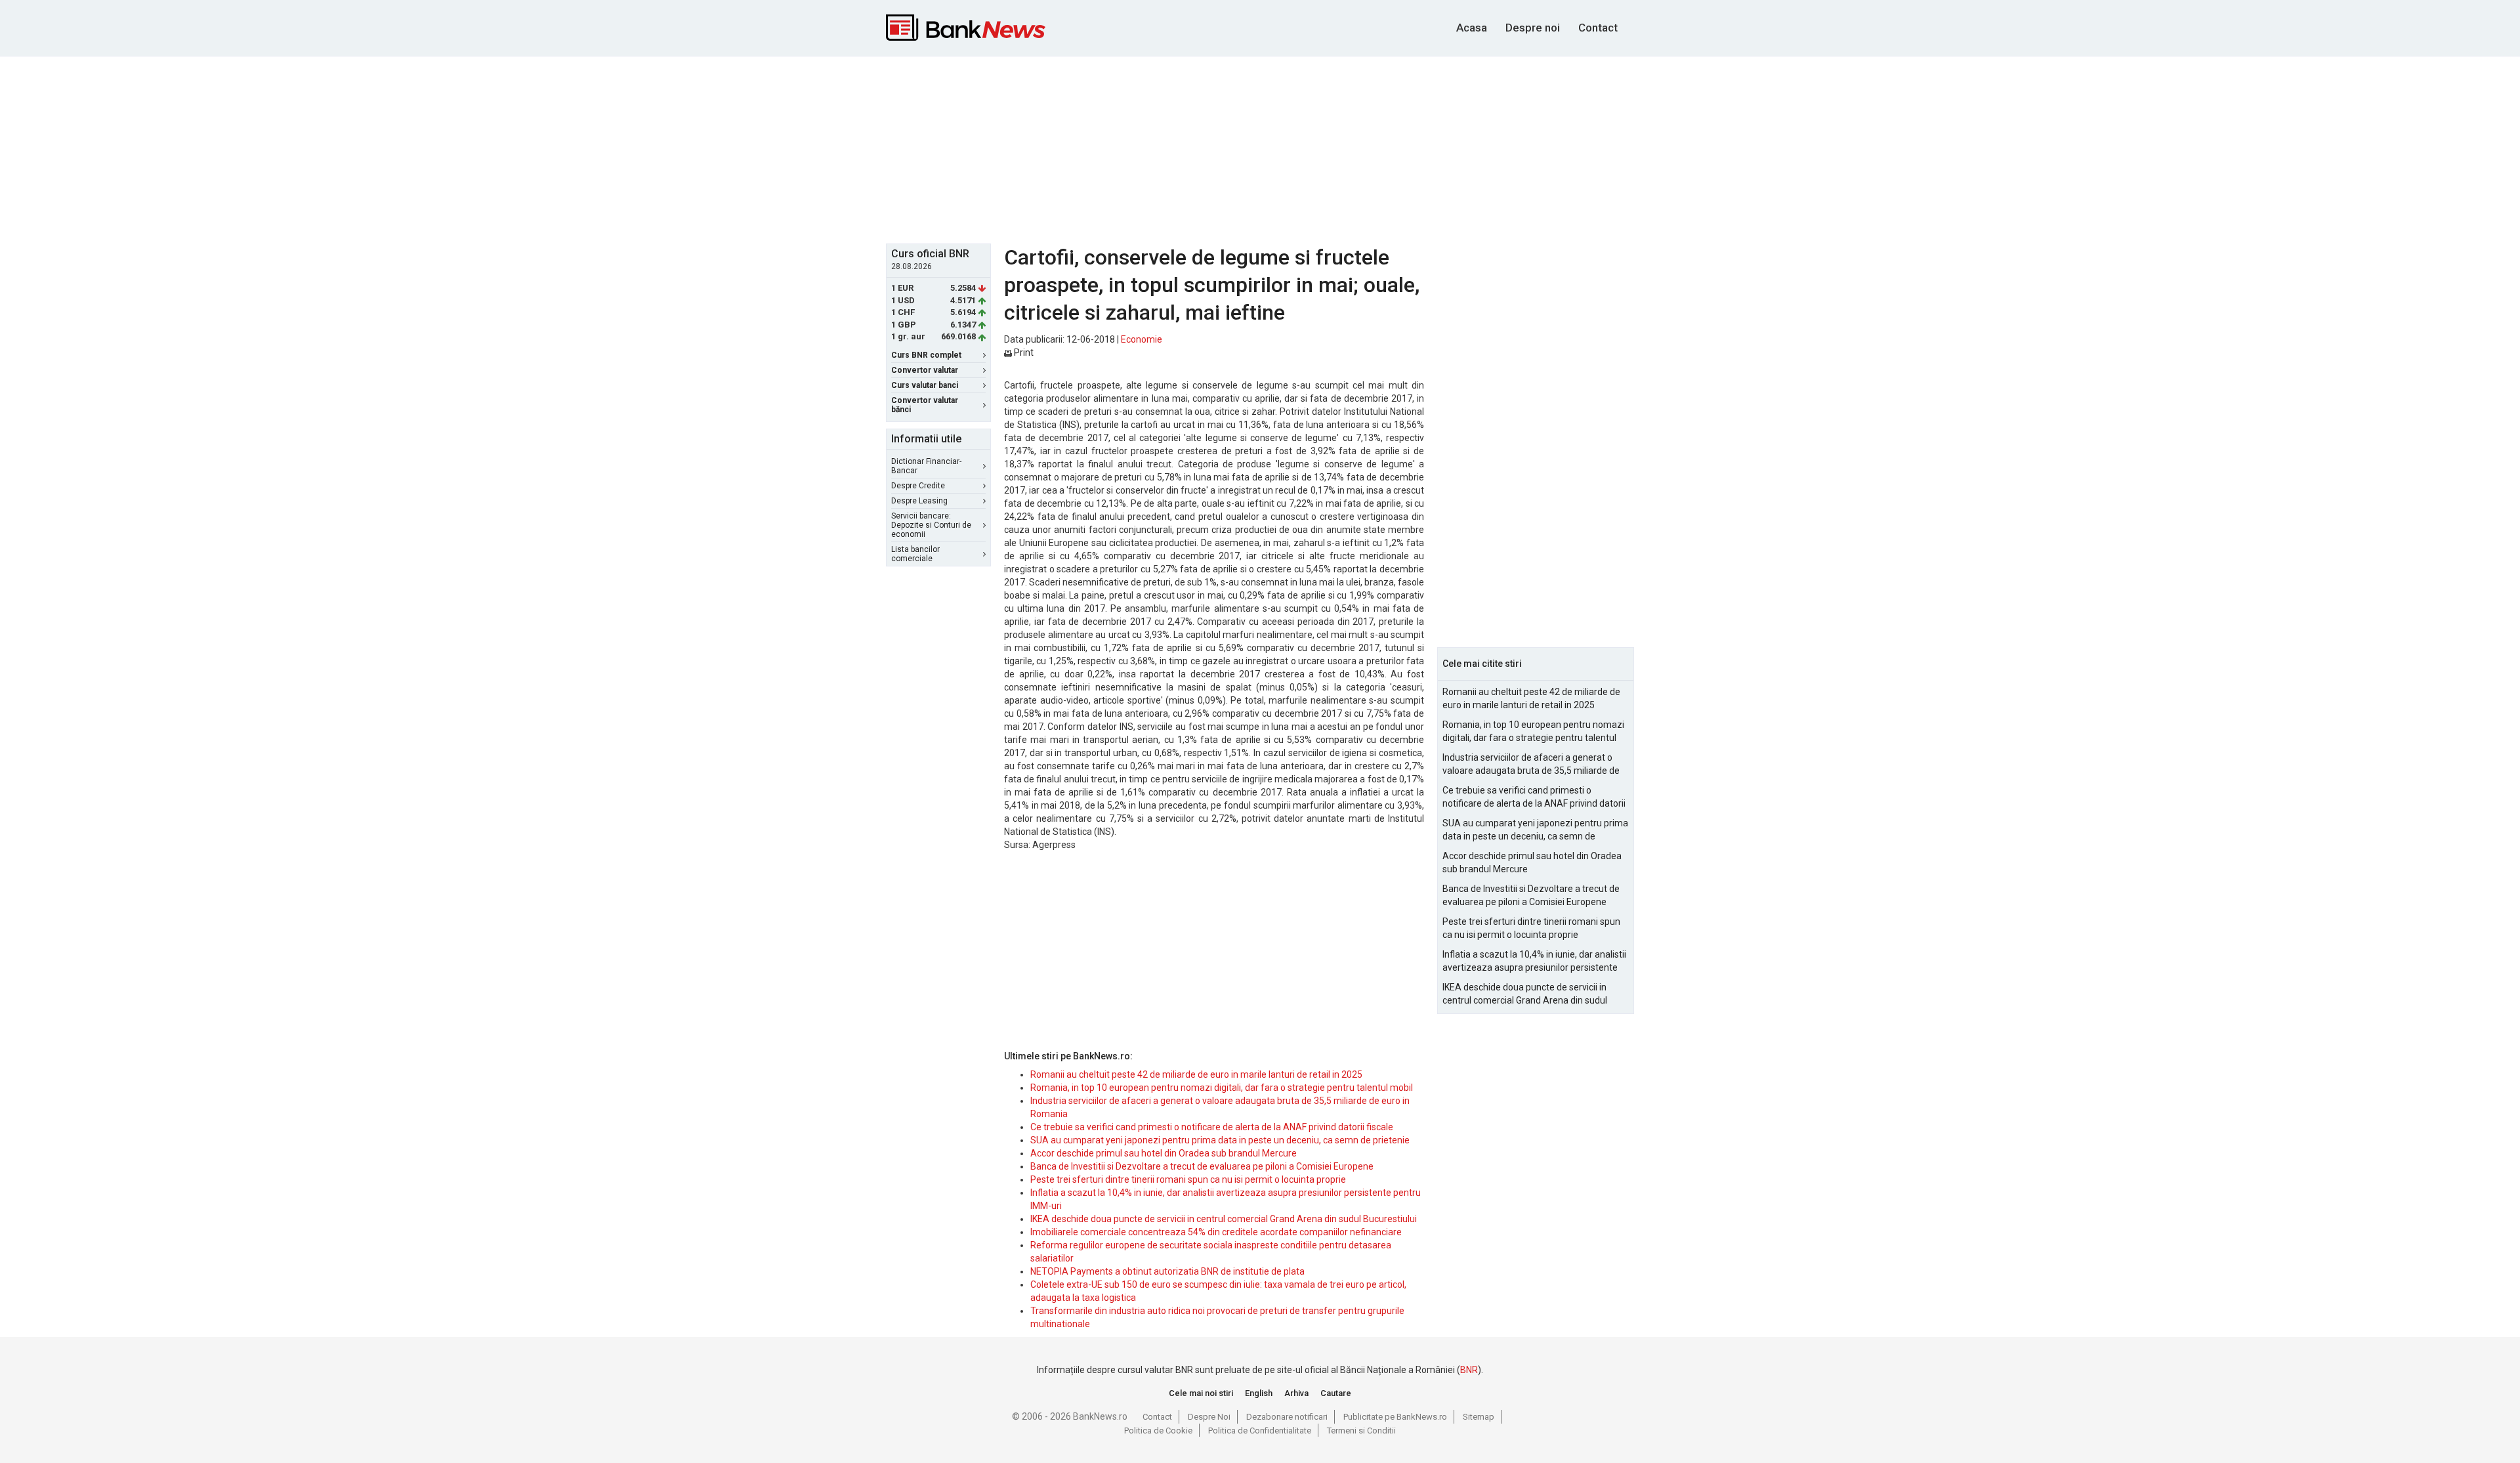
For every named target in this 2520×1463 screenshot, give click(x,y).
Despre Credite (918, 486)
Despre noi (1533, 28)
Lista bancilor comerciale (915, 554)
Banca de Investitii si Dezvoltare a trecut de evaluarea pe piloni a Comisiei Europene (1202, 1166)
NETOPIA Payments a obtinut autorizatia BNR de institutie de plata (1167, 1271)
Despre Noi (1209, 1417)
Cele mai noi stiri (1201, 1393)
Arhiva (1296, 1393)
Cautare (1336, 1393)
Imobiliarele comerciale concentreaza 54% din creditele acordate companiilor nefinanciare (1216, 1232)
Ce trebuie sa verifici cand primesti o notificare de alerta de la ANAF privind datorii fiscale (1212, 1127)
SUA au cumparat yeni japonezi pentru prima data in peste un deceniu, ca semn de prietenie (1220, 1140)
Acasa (1472, 28)
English (1259, 1393)
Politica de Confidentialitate (1260, 1431)
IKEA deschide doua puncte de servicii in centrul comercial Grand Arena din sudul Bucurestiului (1224, 1219)
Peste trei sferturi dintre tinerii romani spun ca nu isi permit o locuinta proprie (1188, 1179)
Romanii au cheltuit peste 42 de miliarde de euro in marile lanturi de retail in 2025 (1196, 1074)
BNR (1469, 1370)
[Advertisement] (1260, 148)
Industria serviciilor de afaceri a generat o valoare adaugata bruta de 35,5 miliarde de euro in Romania (1531, 765)
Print (1023, 352)
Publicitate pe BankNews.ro (1395, 1417)
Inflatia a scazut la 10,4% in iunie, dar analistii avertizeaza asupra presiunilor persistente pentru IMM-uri (1534, 962)
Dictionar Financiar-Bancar (926, 466)
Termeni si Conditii (1361, 1431)
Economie (1142, 339)
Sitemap (1479, 1417)
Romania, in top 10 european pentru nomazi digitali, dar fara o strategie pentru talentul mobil (1222, 1088)
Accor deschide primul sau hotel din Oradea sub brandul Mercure (1164, 1153)
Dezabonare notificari (1287, 1417)
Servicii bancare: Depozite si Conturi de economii (931, 525)
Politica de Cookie (1158, 1431)
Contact (1598, 28)
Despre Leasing (919, 501)
